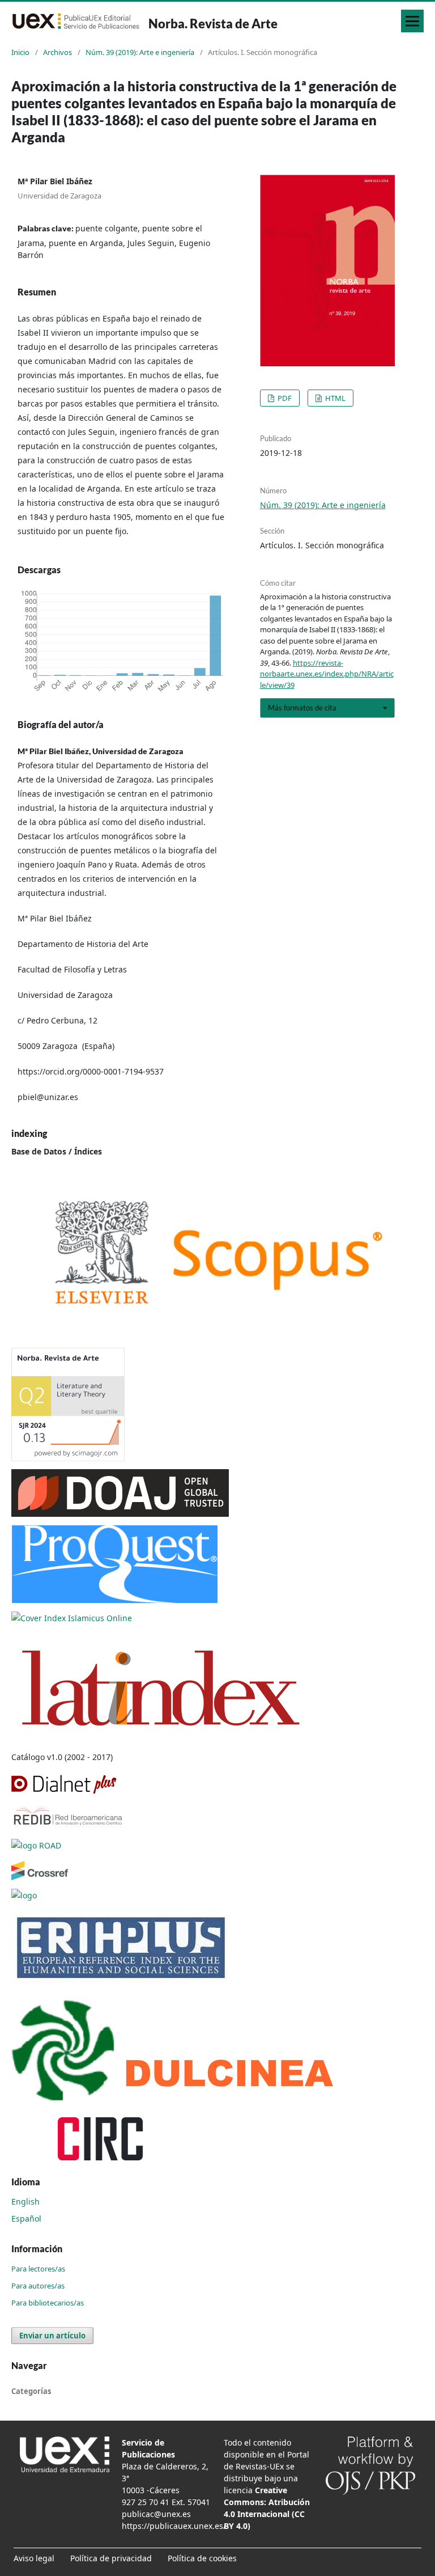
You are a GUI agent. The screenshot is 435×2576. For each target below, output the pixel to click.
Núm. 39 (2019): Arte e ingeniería (140, 52)
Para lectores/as (38, 2269)
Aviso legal (34, 2558)
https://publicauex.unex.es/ (174, 2526)
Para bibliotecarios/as (48, 2303)
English (25, 2201)
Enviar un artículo (52, 2336)
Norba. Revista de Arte (213, 24)
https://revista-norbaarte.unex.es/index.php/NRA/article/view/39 (327, 674)
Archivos (57, 52)
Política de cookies (202, 2558)
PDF (284, 398)
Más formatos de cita (302, 708)
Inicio (20, 52)
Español (26, 2218)
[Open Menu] (412, 21)
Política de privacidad (111, 2558)
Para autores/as (38, 2286)
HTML (334, 398)
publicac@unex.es (156, 2514)
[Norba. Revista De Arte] (217, 1252)
